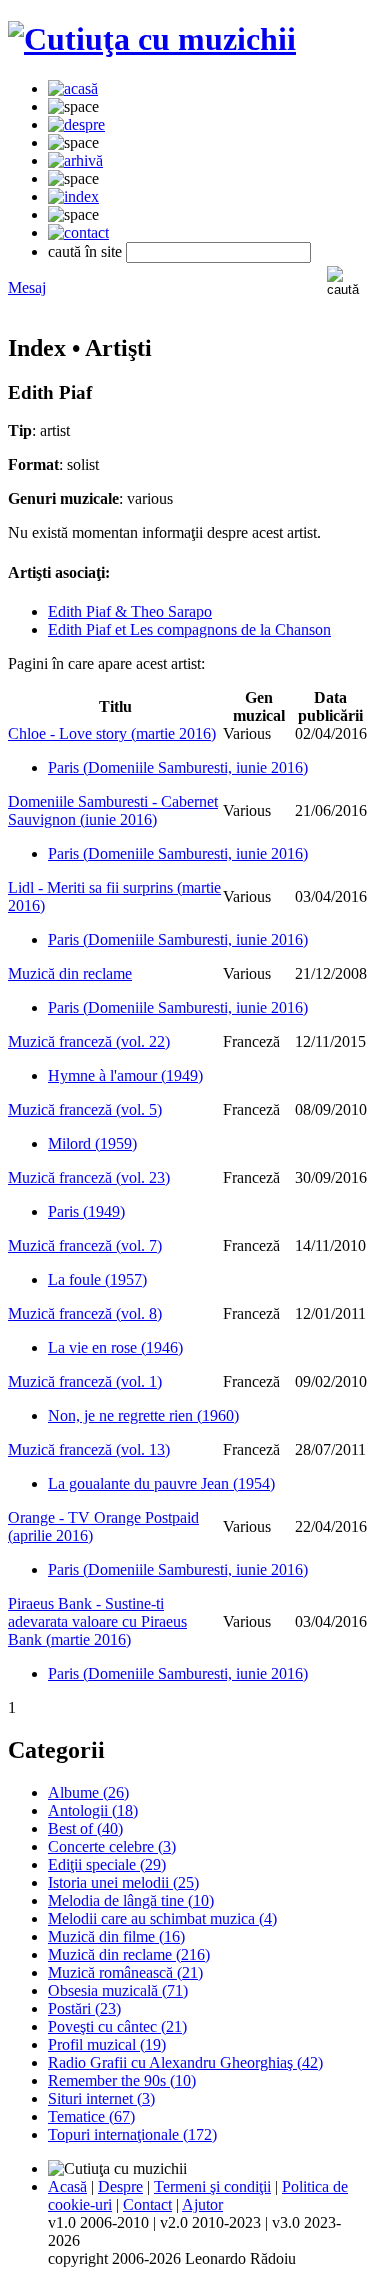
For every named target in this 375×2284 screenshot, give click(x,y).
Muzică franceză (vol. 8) (85, 1313)
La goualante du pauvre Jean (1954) (161, 1483)
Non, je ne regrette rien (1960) (143, 1415)
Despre (120, 2186)
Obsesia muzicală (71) (118, 1990)
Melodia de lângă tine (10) (131, 1900)
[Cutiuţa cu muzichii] (152, 39)
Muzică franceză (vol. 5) (85, 1109)
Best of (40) (85, 1828)
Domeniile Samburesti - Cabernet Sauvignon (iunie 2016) (113, 810)
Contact (147, 2204)
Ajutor (202, 2204)
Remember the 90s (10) (122, 2080)
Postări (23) (84, 2008)
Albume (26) (88, 1792)
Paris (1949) (86, 1211)
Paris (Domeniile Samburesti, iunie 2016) (178, 767)
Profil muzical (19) (107, 2044)
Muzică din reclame (70, 973)
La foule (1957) (97, 1279)
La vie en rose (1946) (115, 1347)
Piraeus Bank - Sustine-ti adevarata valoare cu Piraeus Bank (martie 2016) (97, 1621)
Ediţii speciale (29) (107, 1864)
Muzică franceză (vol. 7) (85, 1245)
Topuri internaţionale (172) (132, 2134)
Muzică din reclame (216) (129, 1954)
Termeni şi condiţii (212, 2186)
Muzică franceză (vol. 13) (89, 1449)
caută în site (85, 251)
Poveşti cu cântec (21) (117, 2026)
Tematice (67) (91, 2116)
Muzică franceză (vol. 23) (89, 1177)
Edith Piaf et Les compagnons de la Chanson (189, 629)
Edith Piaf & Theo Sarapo (130, 611)
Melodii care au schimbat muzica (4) (162, 1918)
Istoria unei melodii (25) (123, 1882)
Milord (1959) (92, 1143)
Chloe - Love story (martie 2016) (112, 733)
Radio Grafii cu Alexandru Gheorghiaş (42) (185, 2062)
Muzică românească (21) (125, 1972)
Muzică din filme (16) (116, 1936)
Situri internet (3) (101, 2098)
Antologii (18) (93, 1810)
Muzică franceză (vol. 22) (89, 1041)
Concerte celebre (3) (112, 1846)
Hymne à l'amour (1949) (125, 1075)
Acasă (67, 2186)
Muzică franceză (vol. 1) (85, 1381)
